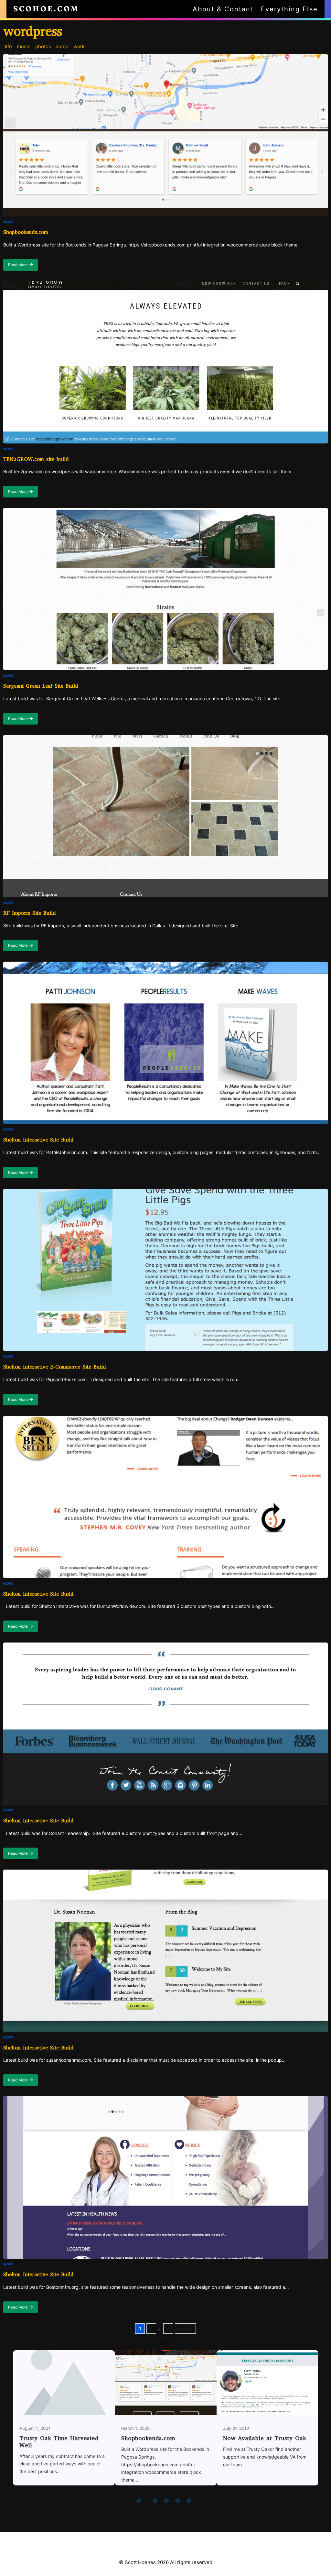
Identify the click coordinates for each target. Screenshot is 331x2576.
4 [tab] (167, 2502)
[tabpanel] (64, 2422)
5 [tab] (178, 2502)
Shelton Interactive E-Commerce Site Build (54, 1367)
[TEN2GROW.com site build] (165, 362)
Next (183, 2329)
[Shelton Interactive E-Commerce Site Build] (165, 1270)
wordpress (33, 31)
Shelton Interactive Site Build (38, 1140)
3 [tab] (156, 2502)
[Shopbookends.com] (165, 135)
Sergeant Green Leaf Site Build (41, 686)
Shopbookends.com (26, 232)
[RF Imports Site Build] (165, 816)
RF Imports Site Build (29, 913)
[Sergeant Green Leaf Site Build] (165, 589)
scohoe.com (46, 9)
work (8, 221)
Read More (23, 267)
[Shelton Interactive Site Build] (165, 1043)
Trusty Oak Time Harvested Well (59, 2442)
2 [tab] (151, 2502)
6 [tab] (190, 2502)
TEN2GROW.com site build (36, 459)
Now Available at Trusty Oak (267, 2382)
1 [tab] (140, 2502)
